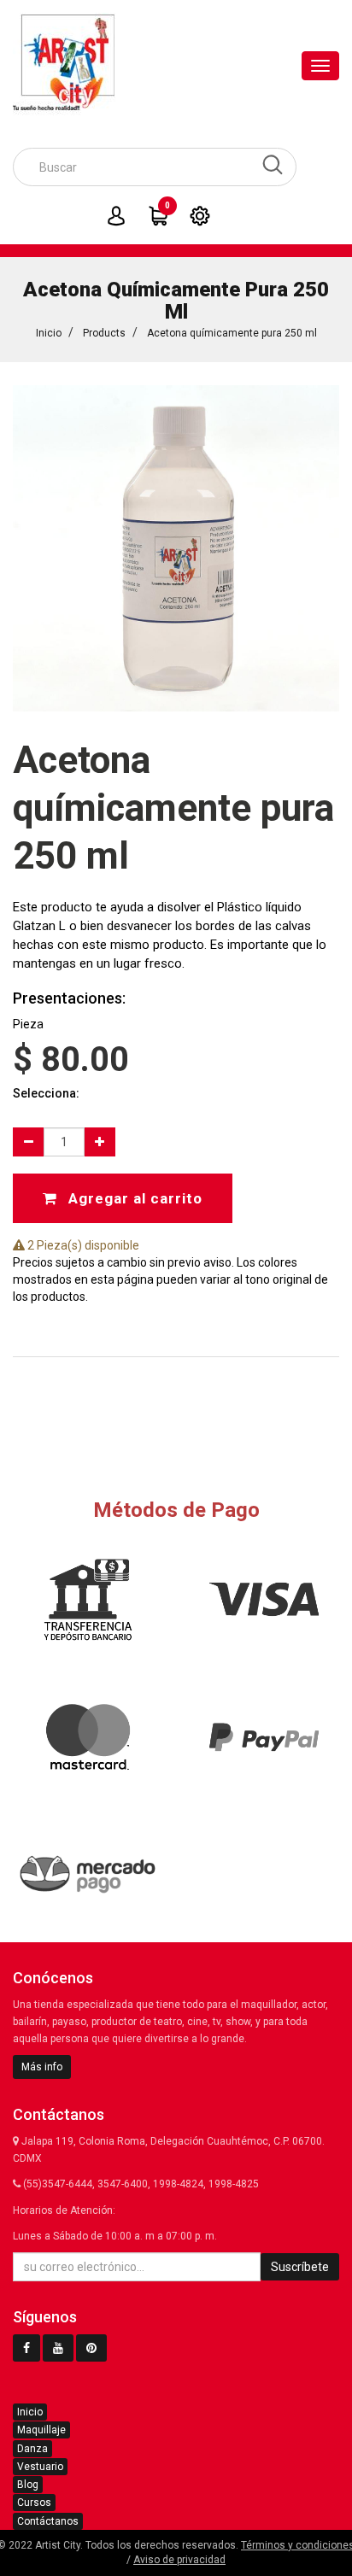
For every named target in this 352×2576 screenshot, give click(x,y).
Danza (32, 2449)
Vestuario (40, 2467)
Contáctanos (48, 2521)
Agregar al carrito (133, 1198)
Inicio (49, 333)
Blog (28, 2485)
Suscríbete (300, 2267)
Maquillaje (41, 2430)
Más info (42, 2067)
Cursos (34, 2503)
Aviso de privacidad (179, 2560)
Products (104, 333)
